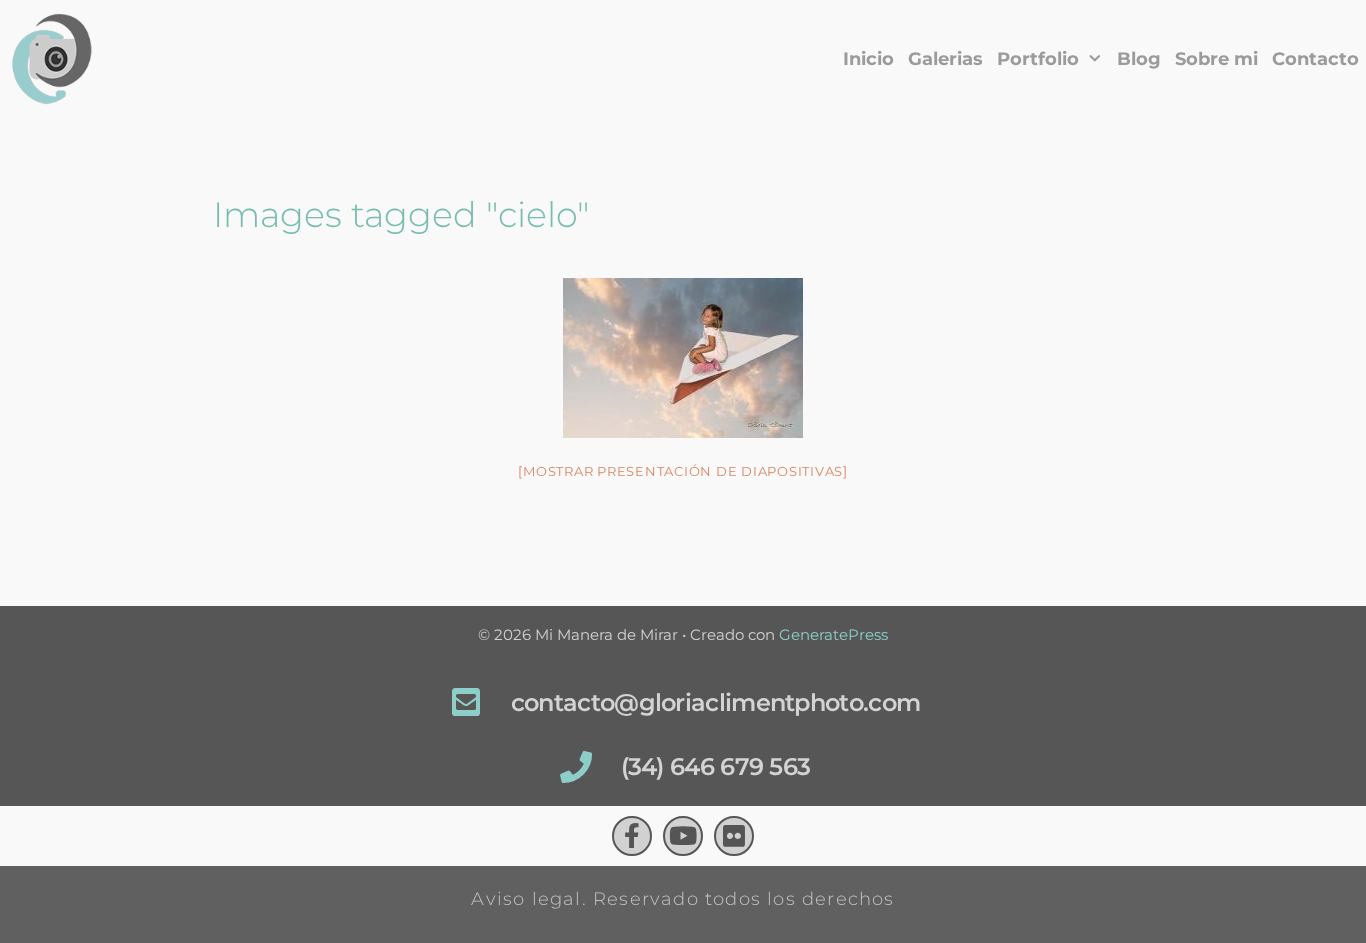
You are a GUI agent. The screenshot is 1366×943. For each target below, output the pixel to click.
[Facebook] (632, 836)
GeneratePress (833, 634)
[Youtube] (683, 836)
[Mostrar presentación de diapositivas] (683, 471)
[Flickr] (734, 836)
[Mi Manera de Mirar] (58, 59)
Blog (1139, 59)
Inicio (868, 59)
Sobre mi (1216, 59)
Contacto (1315, 59)
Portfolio (1038, 59)
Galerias (945, 59)
